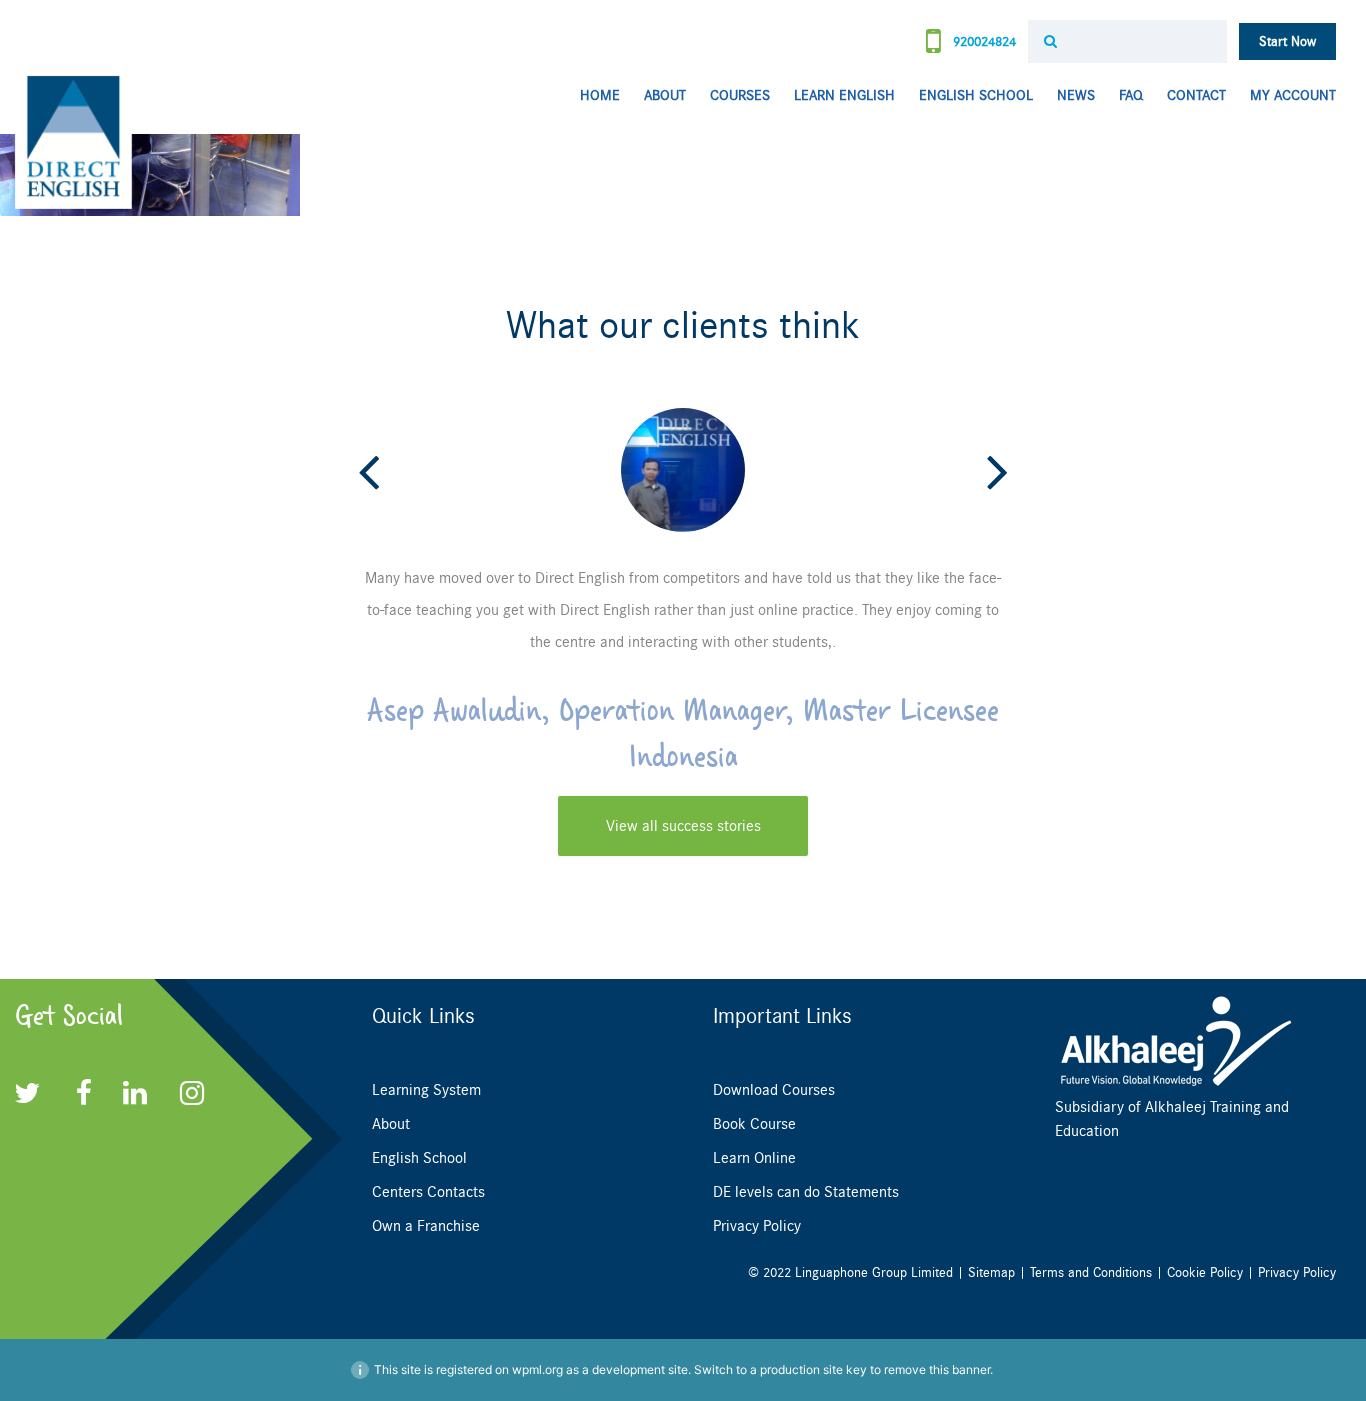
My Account (1293, 95)
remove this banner (937, 1369)
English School (976, 95)
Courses (740, 95)
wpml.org (537, 1369)
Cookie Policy (1205, 1272)
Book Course (754, 1124)
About (665, 95)
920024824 (982, 41)
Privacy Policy (757, 1226)
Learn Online (754, 1158)
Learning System (426, 1090)
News (1076, 95)
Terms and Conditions (1091, 1272)
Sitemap (991, 1272)
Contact (1196, 95)
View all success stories (683, 826)
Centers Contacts (428, 1192)
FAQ (1131, 95)
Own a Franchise (426, 1226)
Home (600, 95)
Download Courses (774, 1090)
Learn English (844, 95)
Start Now (1287, 41)
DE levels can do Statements (806, 1192)
